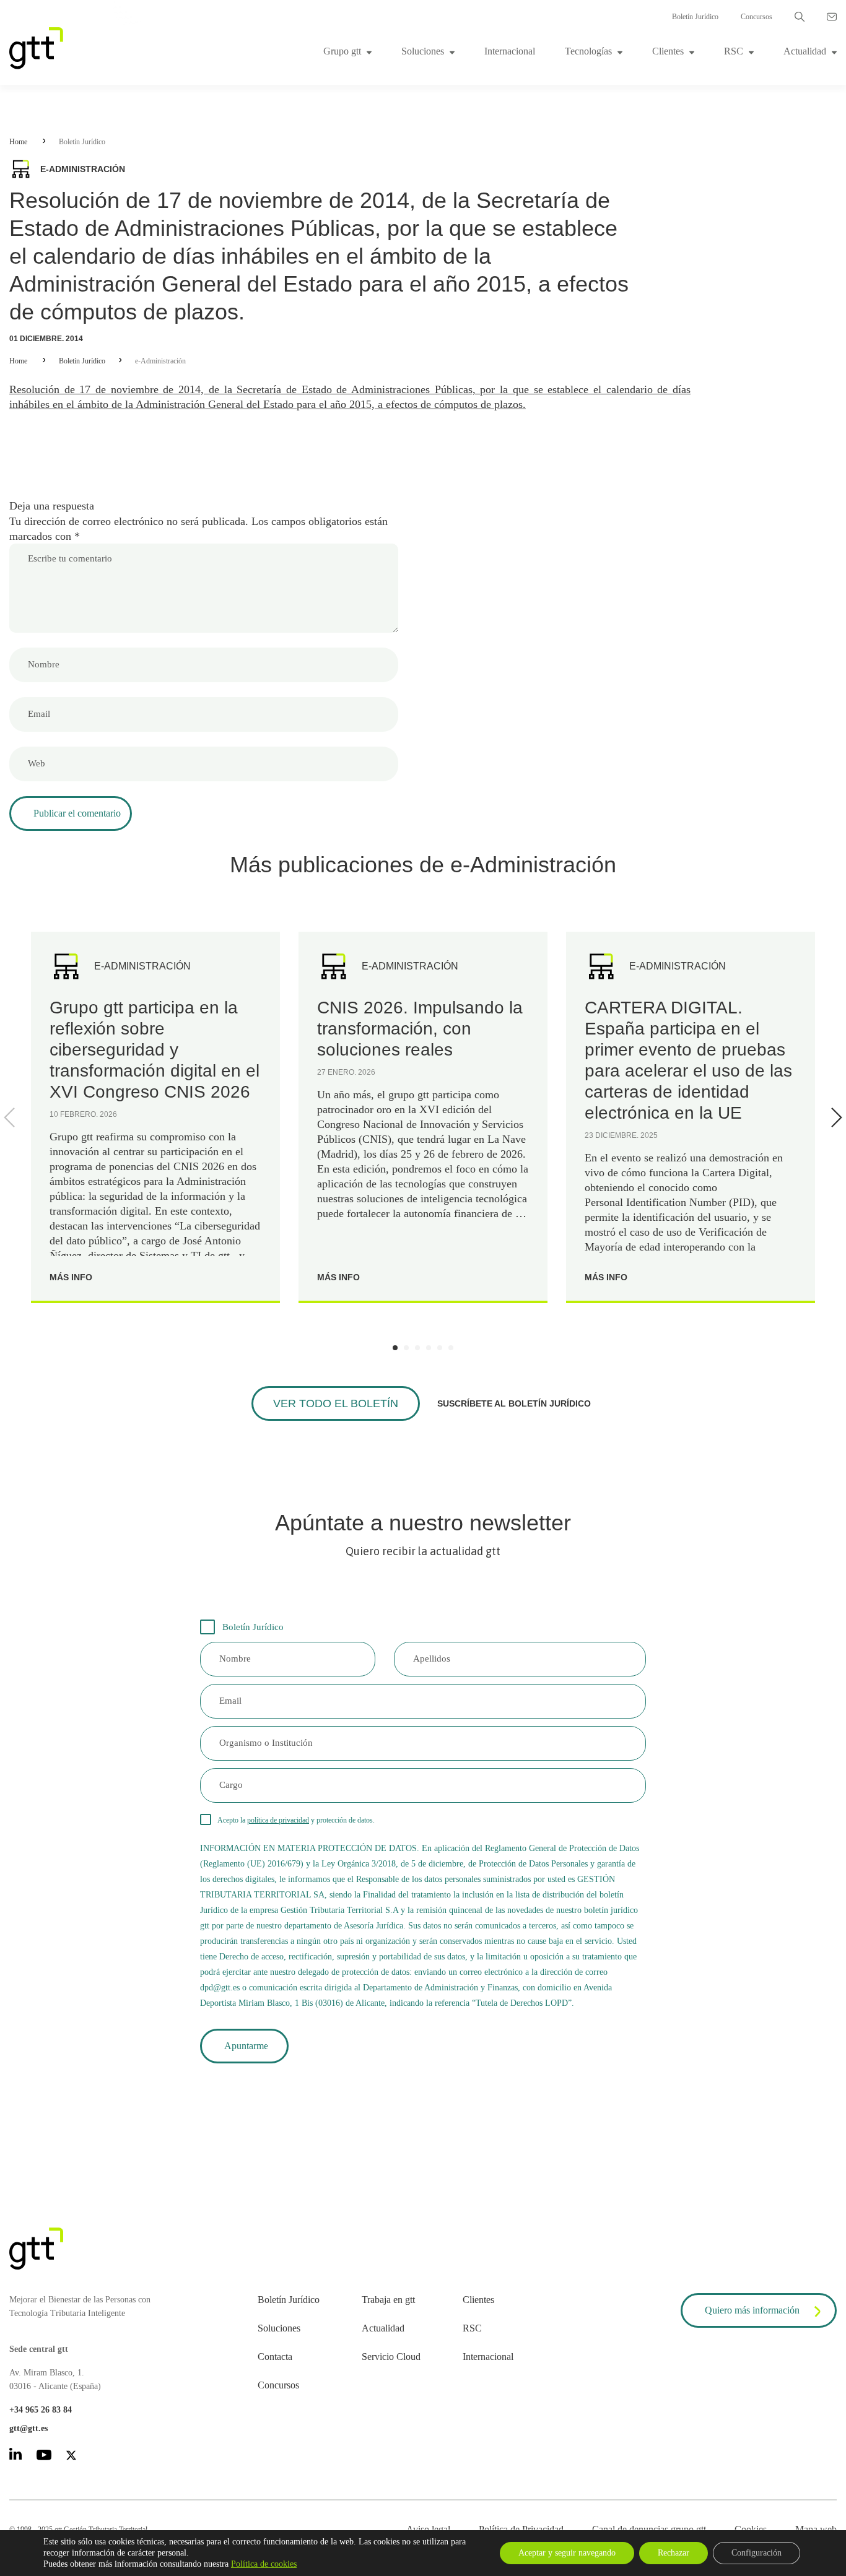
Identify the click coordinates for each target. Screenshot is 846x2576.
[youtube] (44, 2457)
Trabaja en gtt (388, 2300)
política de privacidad (278, 1820)
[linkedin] (15, 2456)
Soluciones (423, 51)
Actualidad (805, 51)
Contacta (275, 2357)
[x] (71, 2457)
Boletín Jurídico (695, 17)
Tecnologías (588, 51)
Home (18, 142)
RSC (734, 51)
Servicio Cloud (391, 2357)
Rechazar (674, 2553)
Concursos (757, 17)
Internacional (510, 51)
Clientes (668, 51)
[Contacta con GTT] (832, 17)
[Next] (834, 1117)
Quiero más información (752, 2310)
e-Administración (160, 361)
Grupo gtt (342, 51)
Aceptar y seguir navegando (567, 2553)
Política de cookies (264, 2564)
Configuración (757, 2553)
